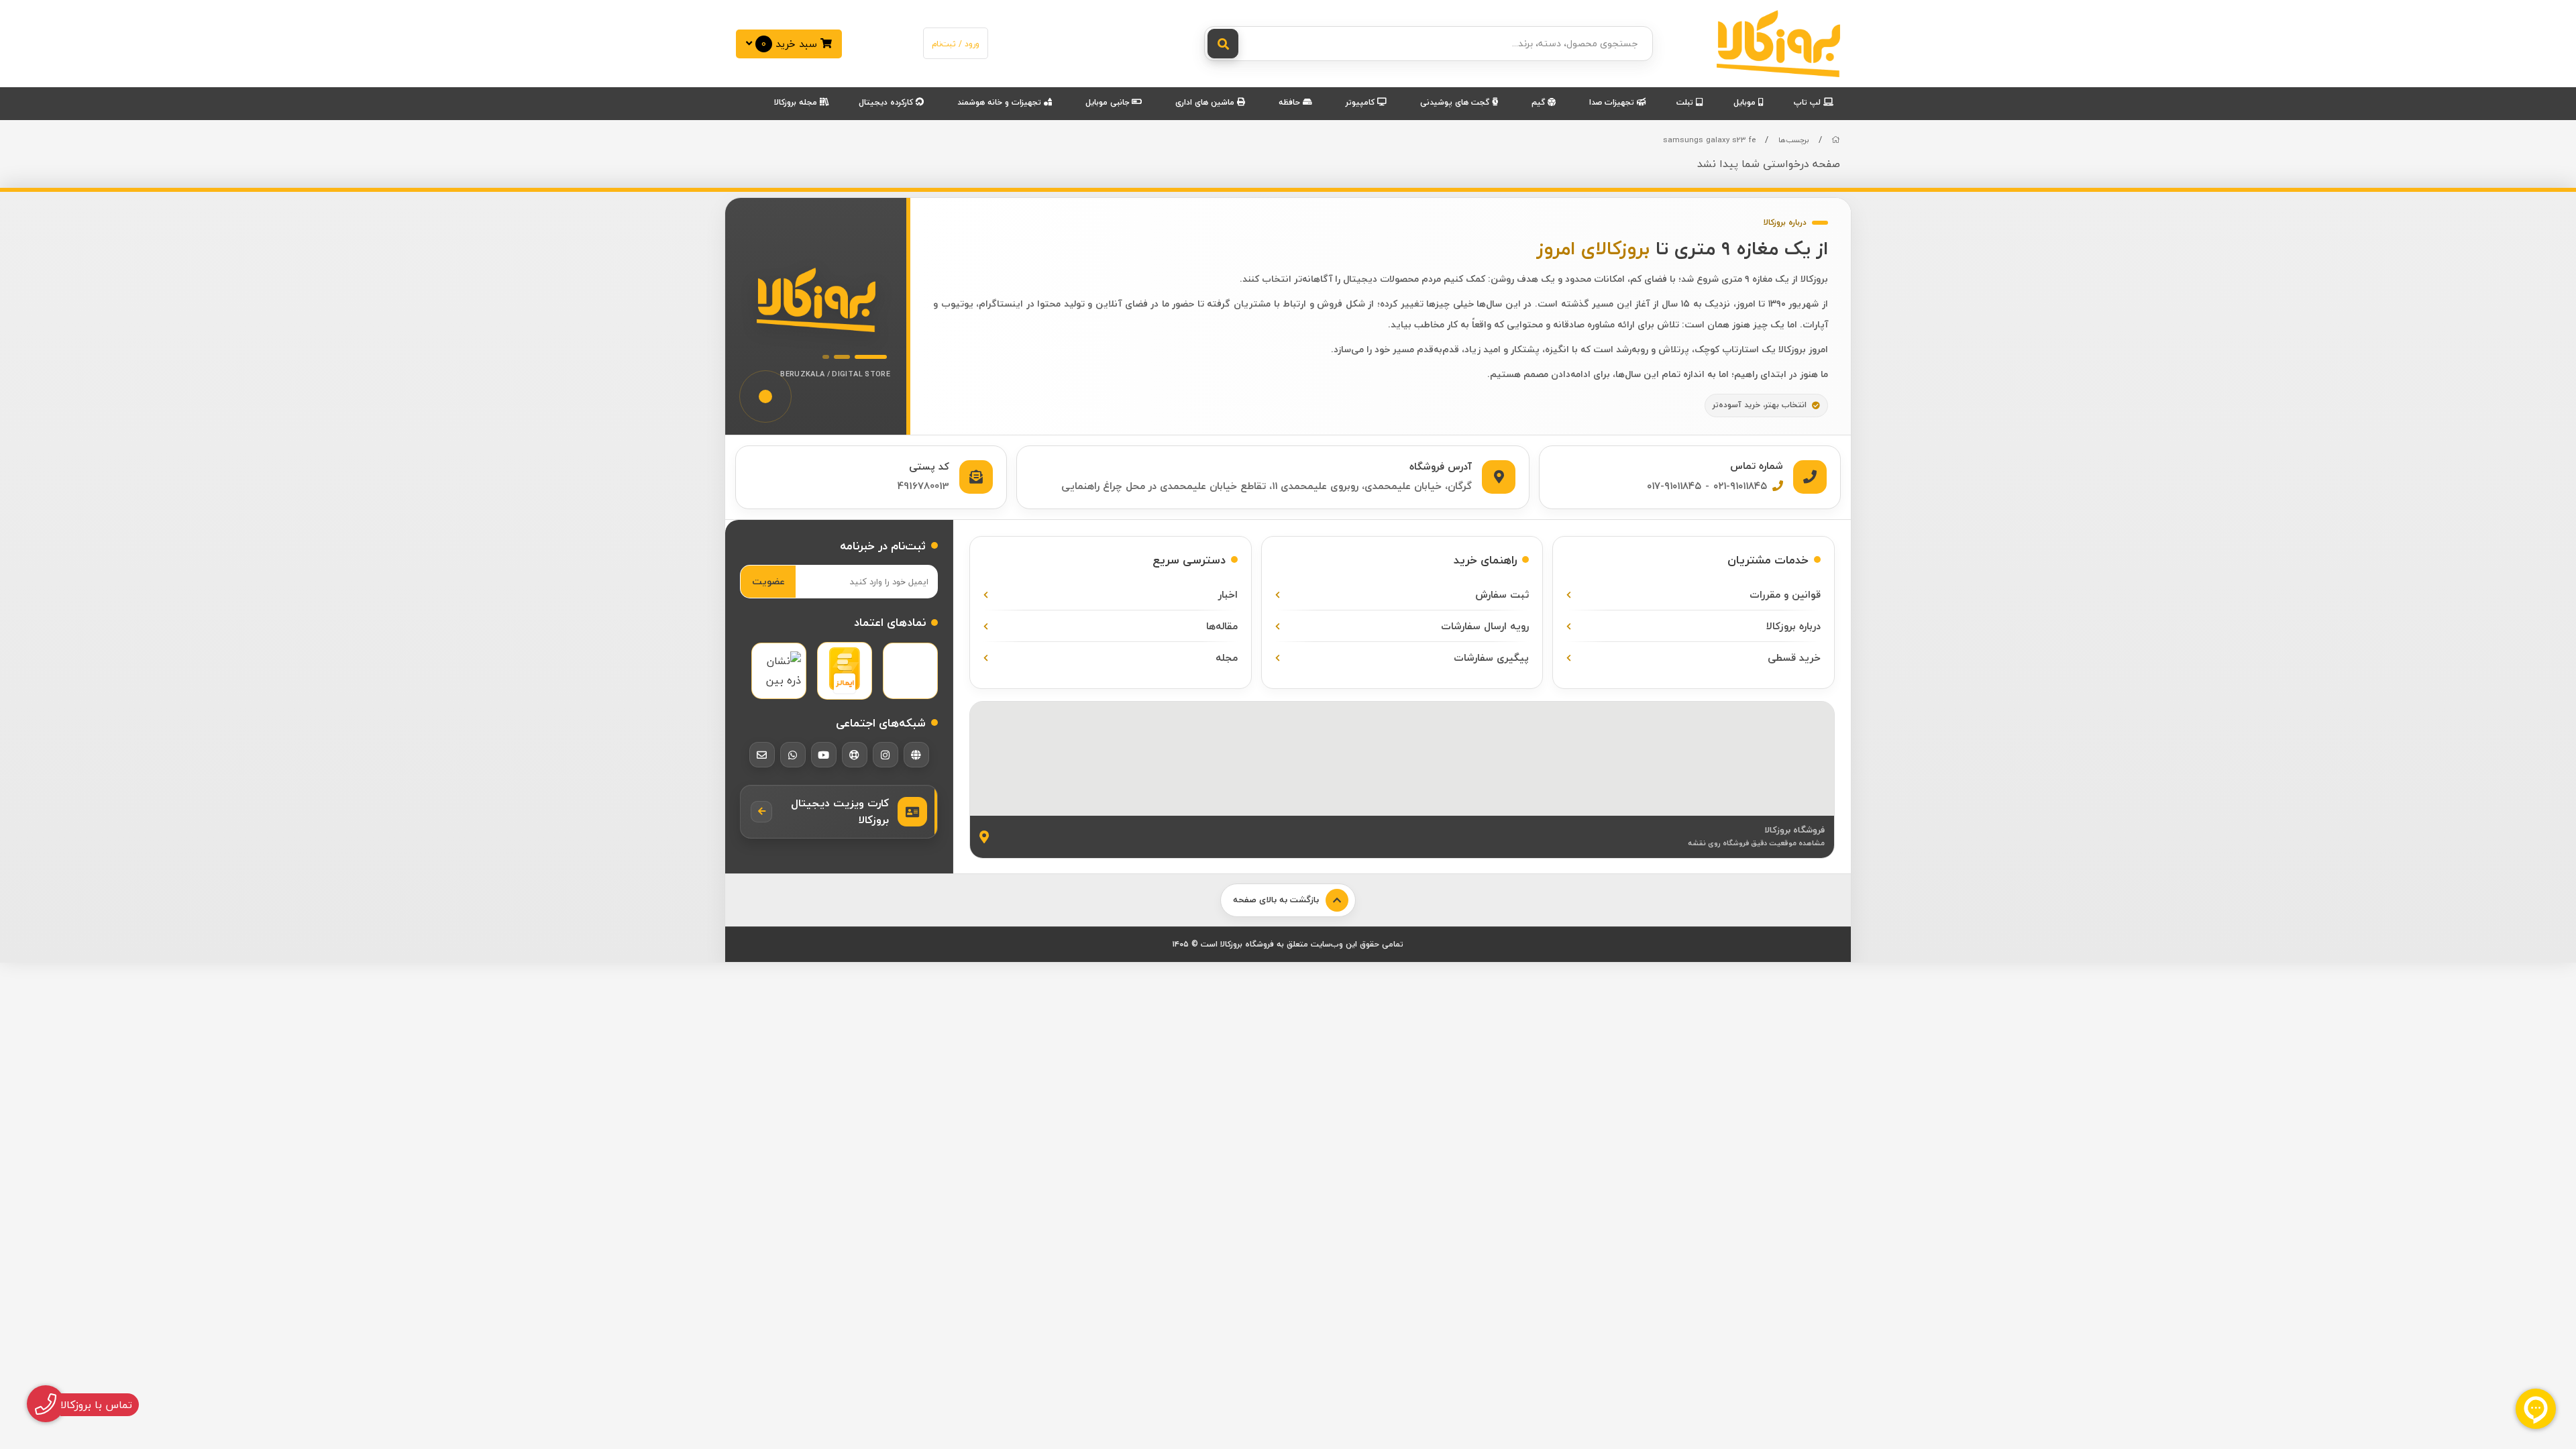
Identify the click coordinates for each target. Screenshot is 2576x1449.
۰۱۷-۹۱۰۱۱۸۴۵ (1674, 486)
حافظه (1291, 102)
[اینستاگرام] (885, 755)
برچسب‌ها (1794, 140)
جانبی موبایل (1109, 102)
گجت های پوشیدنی (1456, 102)
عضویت (768, 581)
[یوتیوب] (824, 755)
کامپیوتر (1361, 102)
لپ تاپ (1809, 102)
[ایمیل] (762, 755)
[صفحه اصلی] (1836, 140)
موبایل (1746, 102)
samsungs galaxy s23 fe (1709, 140)
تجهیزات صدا (1613, 102)
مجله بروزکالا (797, 102)
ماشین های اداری (1206, 102)
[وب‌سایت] (916, 755)
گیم (1540, 102)
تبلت (1686, 102)
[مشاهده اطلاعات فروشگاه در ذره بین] (779, 671)
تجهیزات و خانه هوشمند (1001, 102)
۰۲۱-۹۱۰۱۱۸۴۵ (1740, 486)
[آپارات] (855, 755)
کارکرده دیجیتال (887, 102)
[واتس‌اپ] (793, 755)
